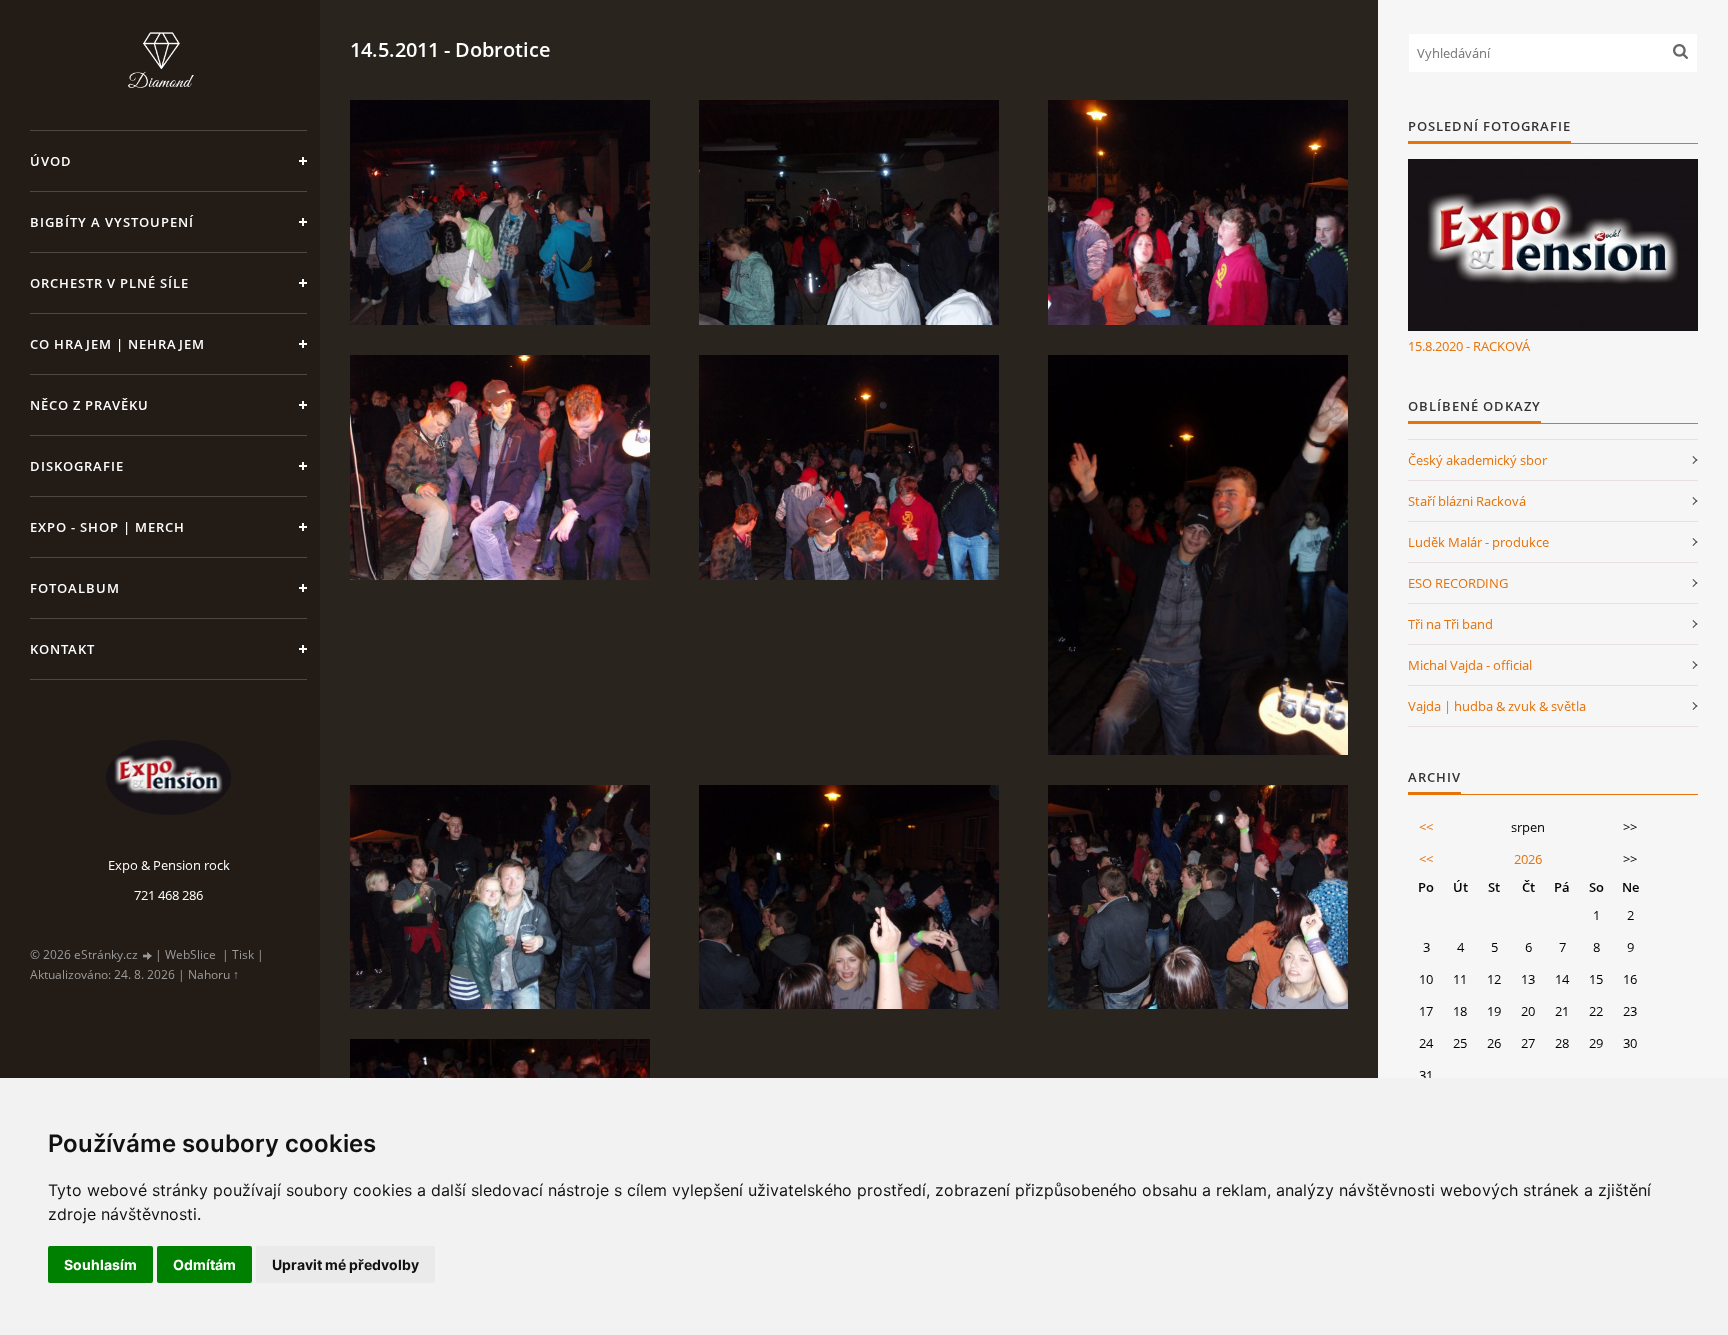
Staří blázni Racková (1467, 501)
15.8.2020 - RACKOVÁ (1469, 346)
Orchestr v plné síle (109, 283)
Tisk (243, 954)
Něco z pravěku (89, 405)
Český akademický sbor (1477, 460)
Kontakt (62, 649)
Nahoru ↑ (213, 974)
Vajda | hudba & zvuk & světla (1497, 706)
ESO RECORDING (1458, 583)
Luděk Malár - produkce (1478, 542)
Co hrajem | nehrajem (117, 344)
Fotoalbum (75, 588)
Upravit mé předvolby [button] (345, 1264)
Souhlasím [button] (100, 1264)
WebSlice (190, 954)
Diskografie (77, 466)
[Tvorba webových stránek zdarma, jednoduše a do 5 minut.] (148, 955)
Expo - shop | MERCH (107, 527)
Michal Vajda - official (1470, 665)
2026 (1528, 859)
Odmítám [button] (204, 1264)
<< (1426, 827)
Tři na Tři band (1450, 624)
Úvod (51, 161)
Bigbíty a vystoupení (112, 222)
